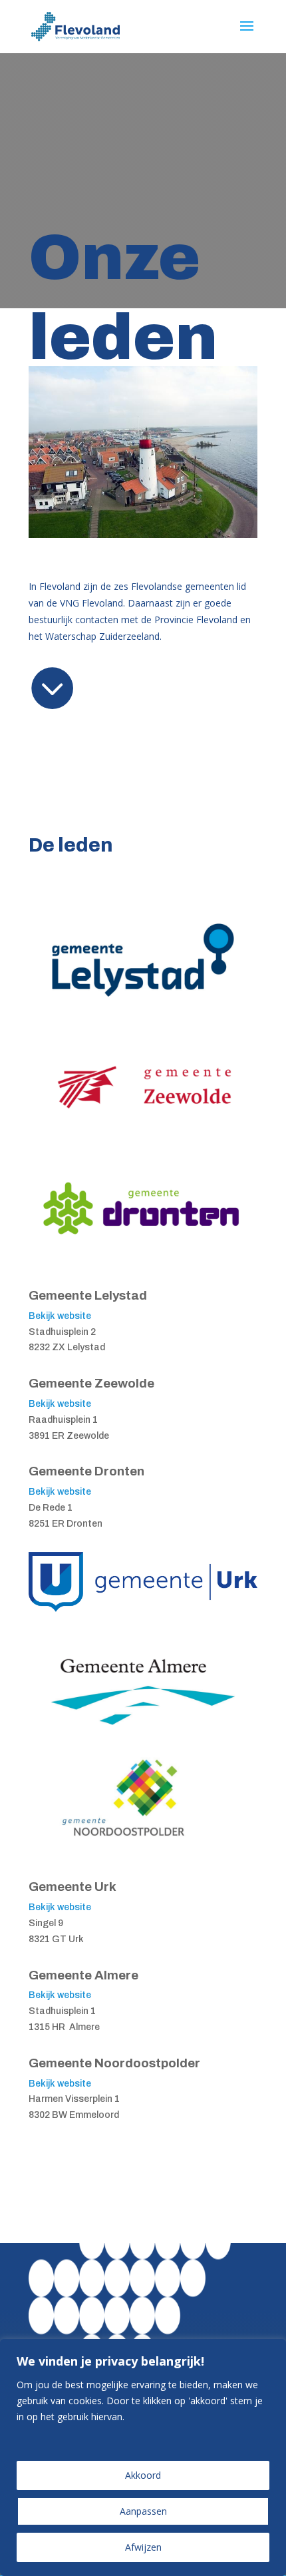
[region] (143, 2457)
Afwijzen (143, 2547)
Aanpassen (143, 2511)
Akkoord (143, 2475)
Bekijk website (60, 1316)
